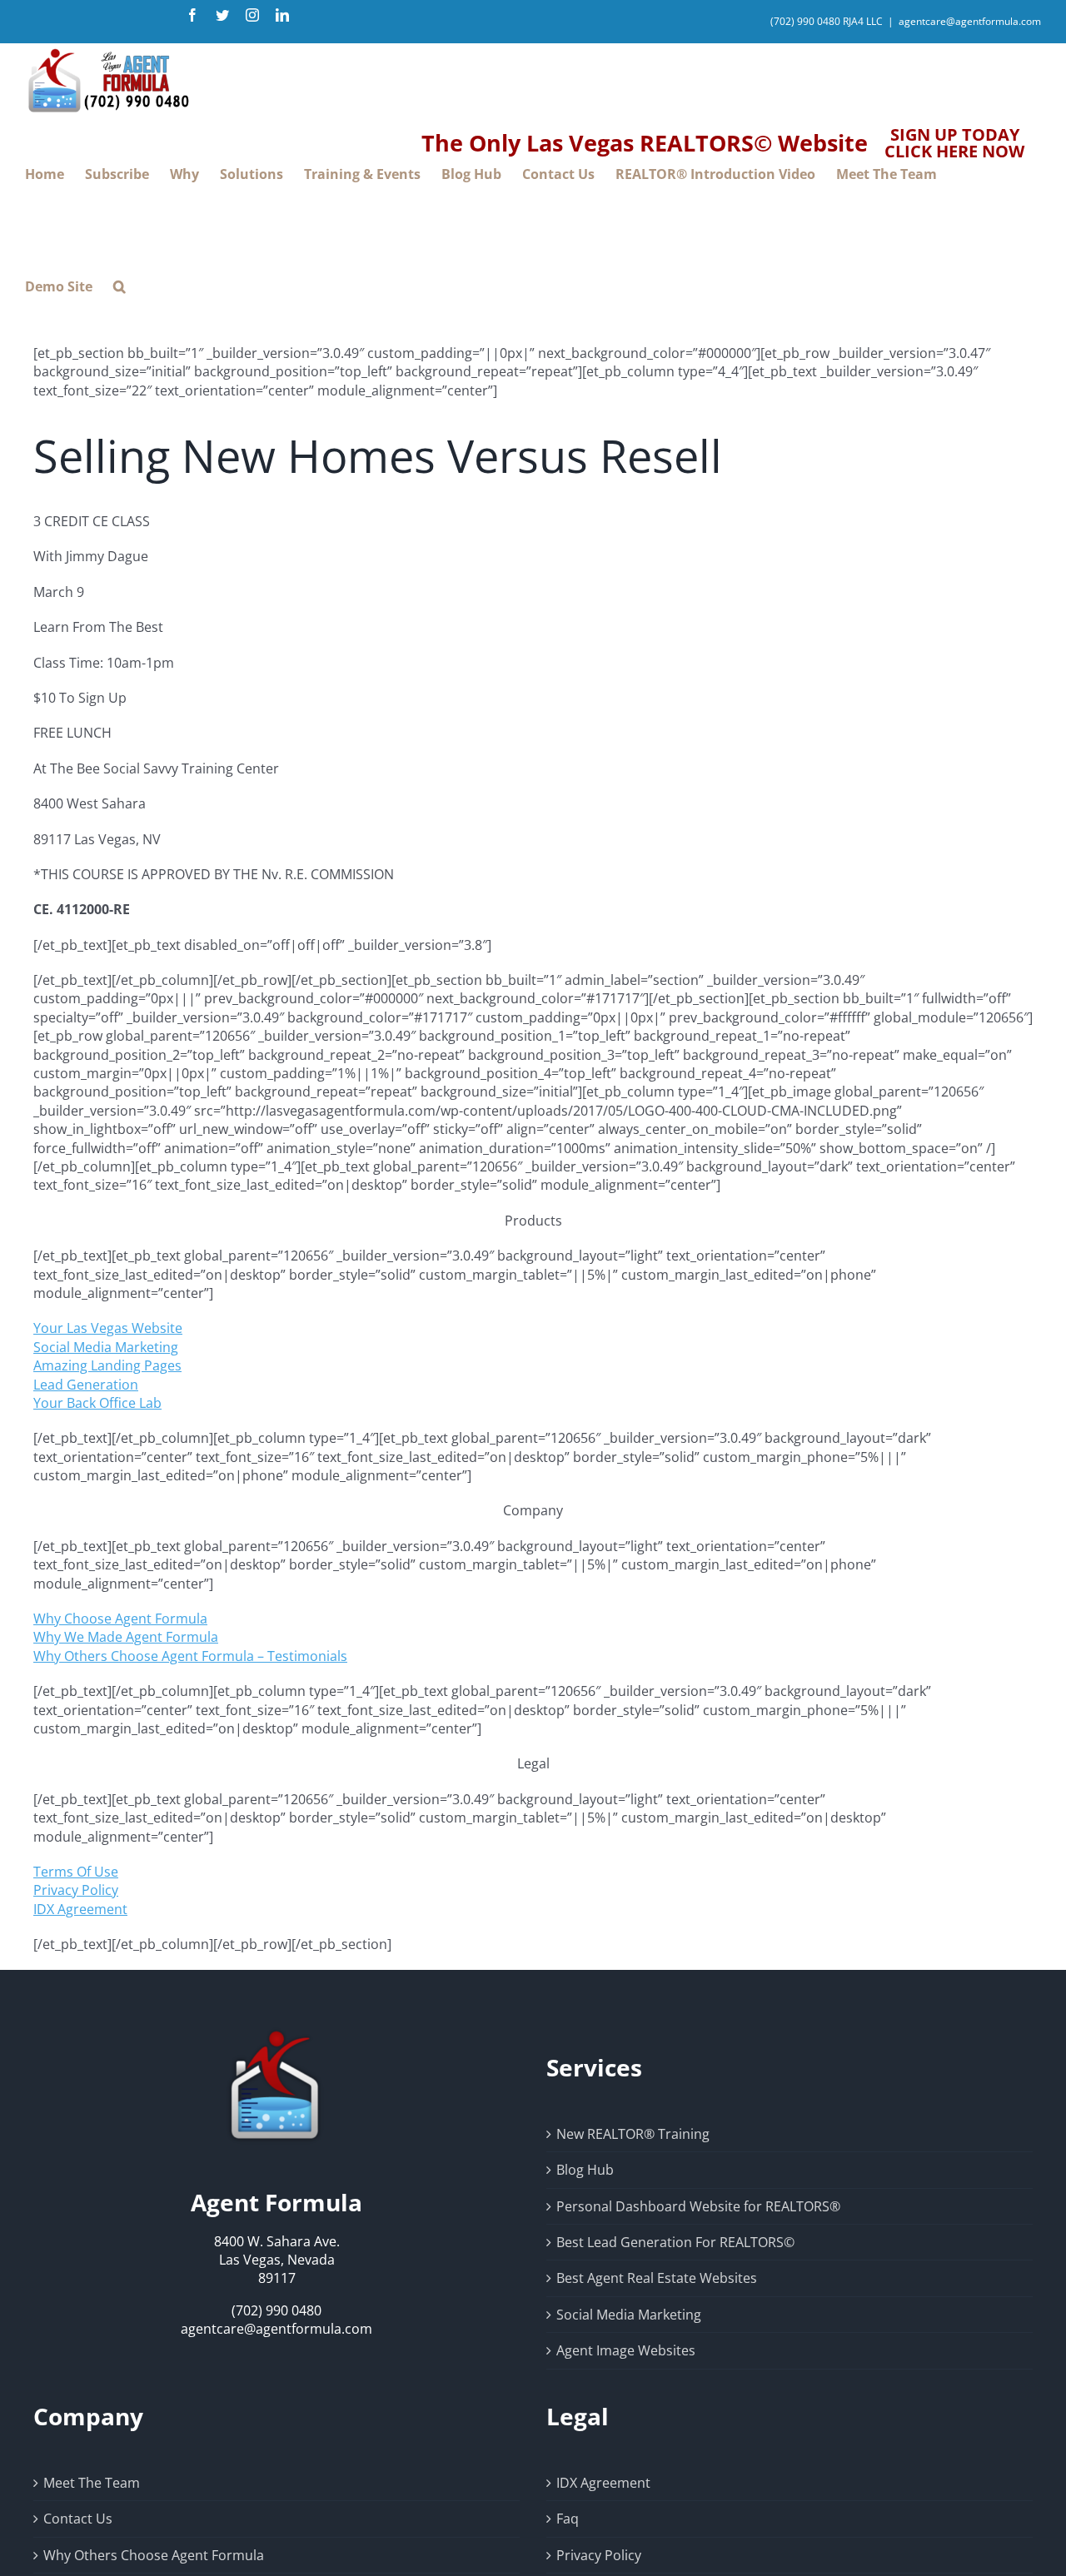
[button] (120, 287)
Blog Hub (585, 2170)
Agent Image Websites (626, 2350)
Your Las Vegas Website (108, 1328)
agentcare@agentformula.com (970, 21)
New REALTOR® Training (633, 2134)
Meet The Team (92, 2483)
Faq (568, 2519)
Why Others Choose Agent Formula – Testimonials (190, 1656)
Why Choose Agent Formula (120, 1619)
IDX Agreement (80, 1909)
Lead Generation (86, 1385)
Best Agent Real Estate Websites (657, 2278)
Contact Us (78, 2519)
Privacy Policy (76, 1890)
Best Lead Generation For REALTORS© (675, 2242)
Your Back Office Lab (97, 1403)
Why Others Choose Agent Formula (154, 2555)
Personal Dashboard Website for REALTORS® (698, 2206)
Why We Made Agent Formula (126, 1637)
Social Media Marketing (106, 1347)
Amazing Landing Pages (107, 1365)
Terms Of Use (76, 1872)
